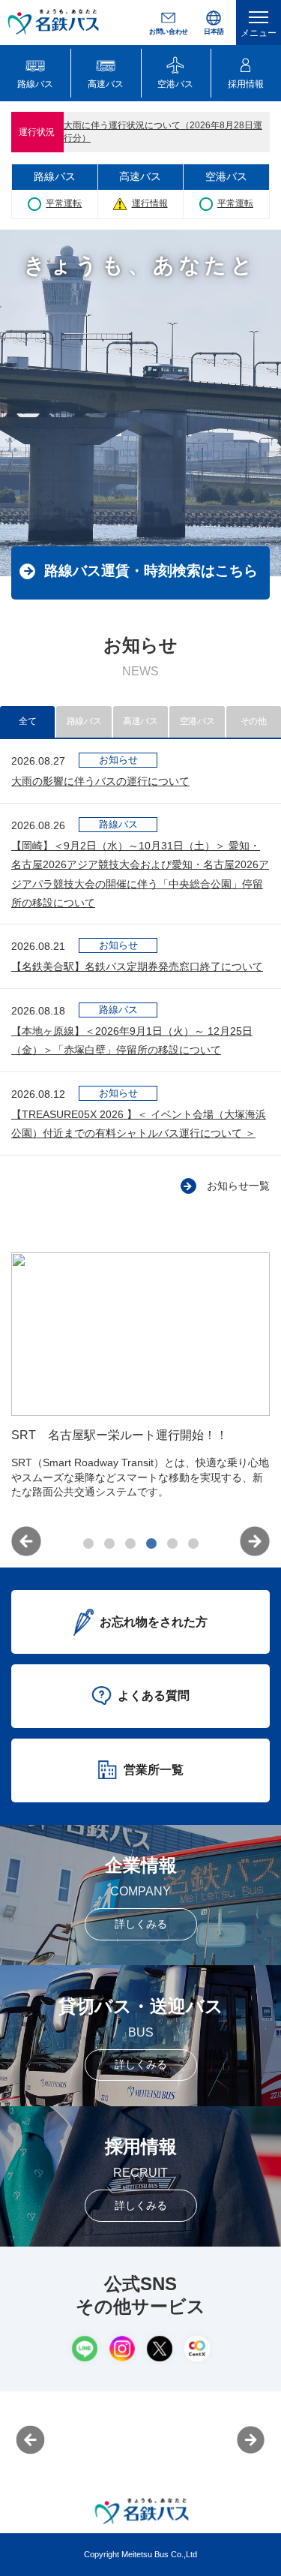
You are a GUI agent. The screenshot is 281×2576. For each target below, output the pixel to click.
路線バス (84, 721)
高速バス (140, 721)
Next (255, 1541)
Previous (26, 1541)
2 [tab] (109, 1543)
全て (27, 721)
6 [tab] (193, 1543)
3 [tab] (130, 1543)
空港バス (197, 721)
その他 (254, 721)
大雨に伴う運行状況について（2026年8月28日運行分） (163, 132)
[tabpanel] (140, 1387)
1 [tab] (88, 1543)
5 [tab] (172, 1543)
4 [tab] (151, 1543)
